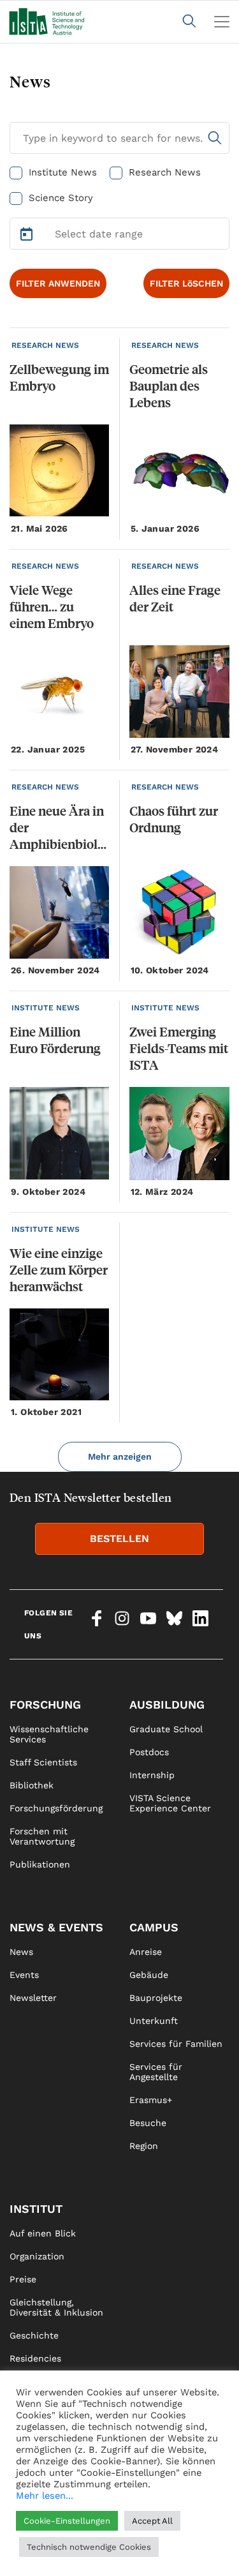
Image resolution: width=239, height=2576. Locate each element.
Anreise (146, 1952)
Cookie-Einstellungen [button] (67, 2521)
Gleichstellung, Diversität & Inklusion (56, 2307)
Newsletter (33, 1998)
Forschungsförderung (56, 1808)
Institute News (63, 172)
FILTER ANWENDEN (58, 283)
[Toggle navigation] (222, 22)
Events (24, 1975)
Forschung (45, 1704)
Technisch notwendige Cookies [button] (89, 2547)
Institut (36, 2209)
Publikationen (40, 1864)
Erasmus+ (151, 2100)
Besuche (148, 2123)
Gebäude (149, 1975)
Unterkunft (154, 2021)
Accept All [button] (152, 2521)
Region (144, 2146)
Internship (152, 1775)
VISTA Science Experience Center (170, 1803)
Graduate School (166, 1729)
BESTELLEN (119, 1539)
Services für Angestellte (156, 2072)
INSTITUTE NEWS (46, 1008)
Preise (23, 2279)
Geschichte (34, 2335)
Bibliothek (32, 1785)
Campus (154, 1927)
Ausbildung (167, 1704)
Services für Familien (176, 2044)
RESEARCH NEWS (45, 345)
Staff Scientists (43, 1762)
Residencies (35, 2358)
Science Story (61, 198)
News (21, 1952)
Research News (165, 172)
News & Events (56, 1927)
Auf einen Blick (43, 2233)
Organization (37, 2256)
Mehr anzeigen (120, 1456)
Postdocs (149, 1752)
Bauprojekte (156, 1998)
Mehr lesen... (45, 2496)
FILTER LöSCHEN (186, 283)
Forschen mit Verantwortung (42, 1836)
